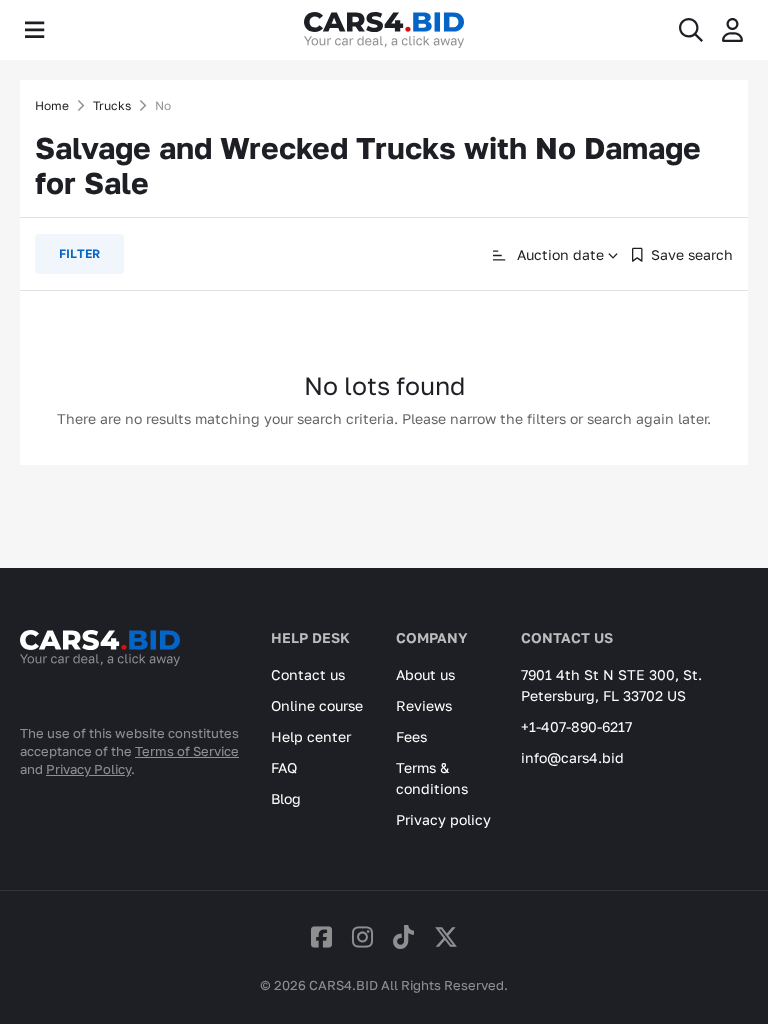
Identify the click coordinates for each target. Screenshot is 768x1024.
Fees (411, 736)
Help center (311, 736)
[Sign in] (732, 30)
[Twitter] (446, 936)
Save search (692, 254)
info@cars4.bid (572, 757)
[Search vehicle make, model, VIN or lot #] (691, 30)
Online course (317, 705)
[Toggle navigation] (34, 30)
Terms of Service (187, 751)
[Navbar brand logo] (384, 30)
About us (425, 674)
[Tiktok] (403, 936)
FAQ (284, 767)
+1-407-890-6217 (576, 726)
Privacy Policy (88, 769)
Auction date (558, 254)
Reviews (424, 705)
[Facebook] (321, 936)
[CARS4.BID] (100, 674)
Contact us (308, 674)
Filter (79, 253)
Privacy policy (443, 819)
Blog (286, 798)
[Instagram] (362, 936)
